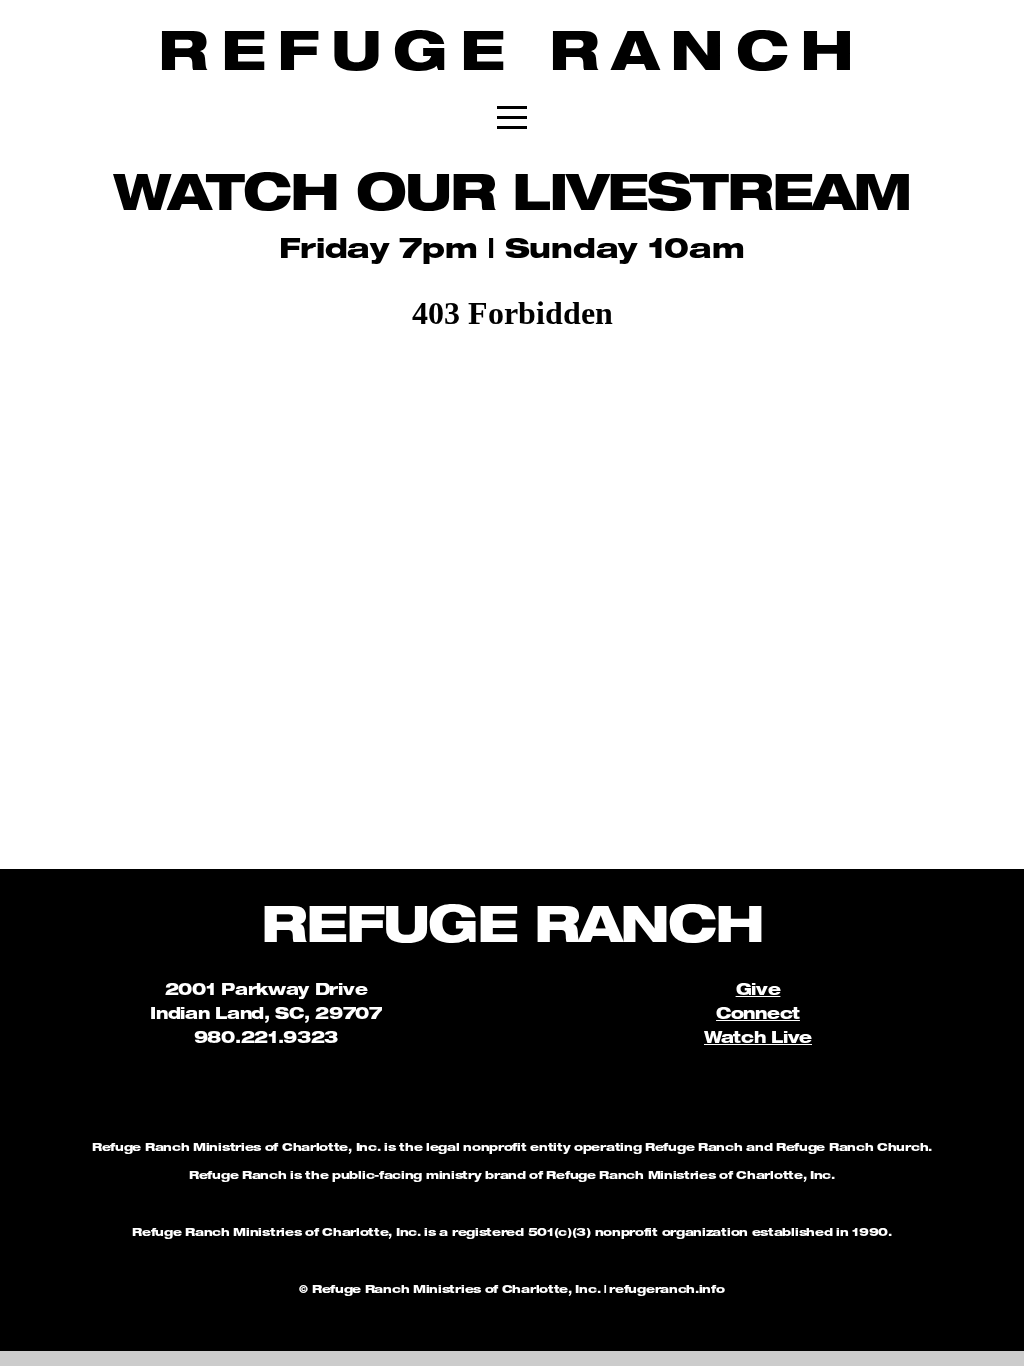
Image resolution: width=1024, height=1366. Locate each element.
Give (758, 992)
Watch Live (758, 1040)
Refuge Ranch (512, 58)
